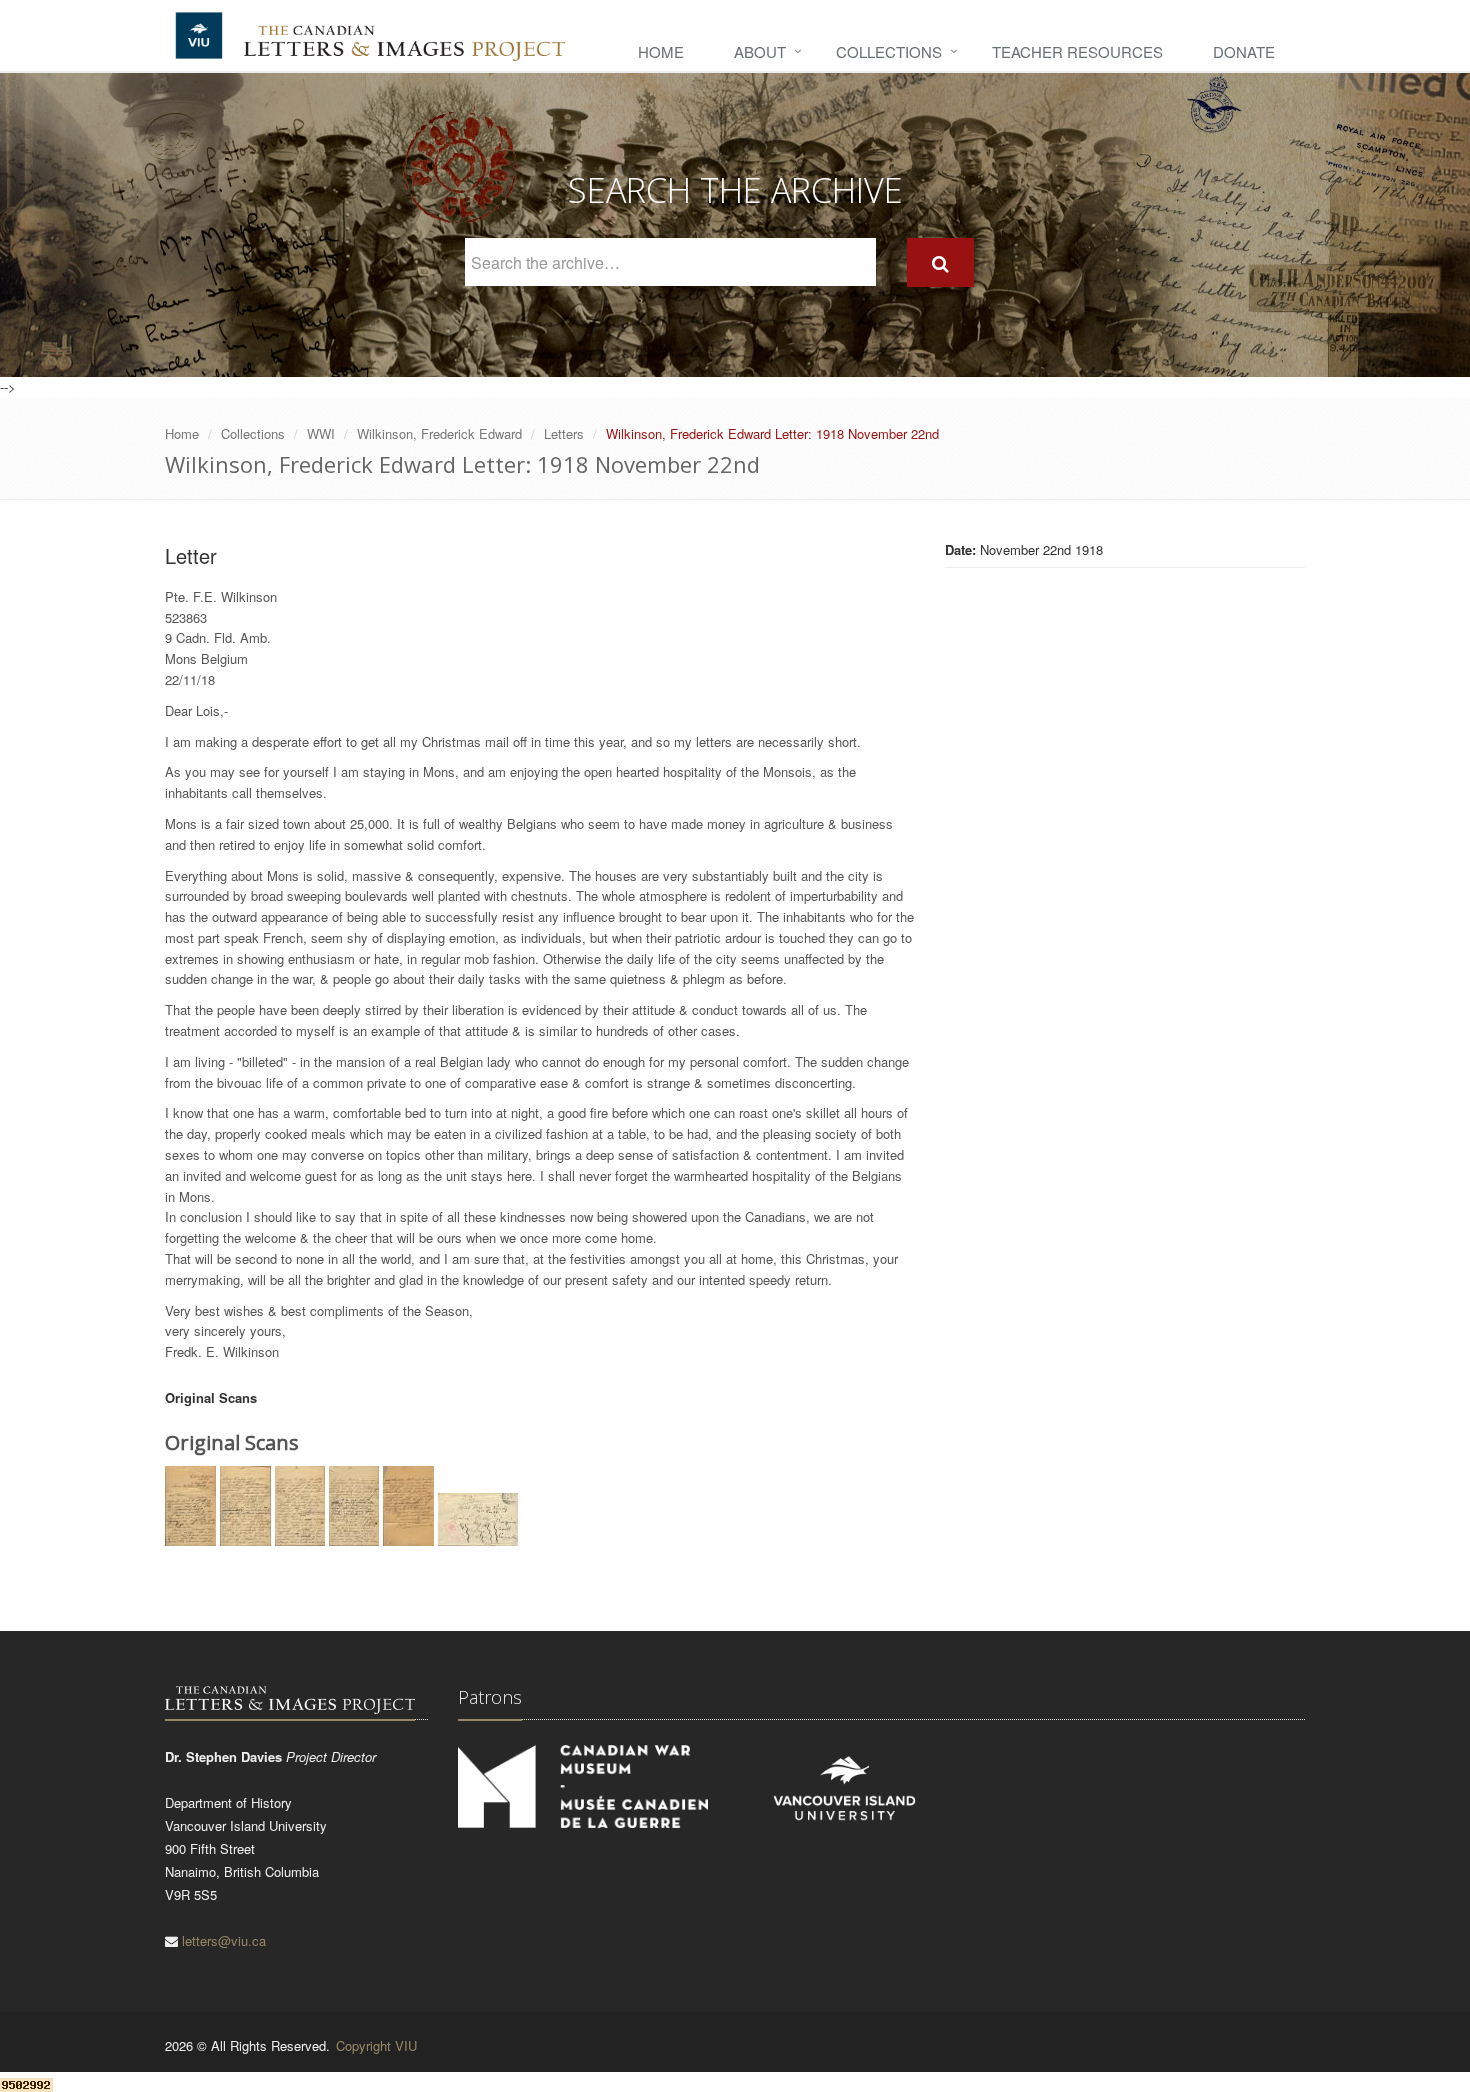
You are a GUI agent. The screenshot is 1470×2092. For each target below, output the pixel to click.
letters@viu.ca (224, 1940)
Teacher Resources (1077, 51)
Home (661, 51)
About (760, 51)
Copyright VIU (376, 2045)
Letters (564, 433)
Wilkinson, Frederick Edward (439, 433)
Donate (1244, 51)
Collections (889, 51)
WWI (321, 433)
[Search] (940, 262)
